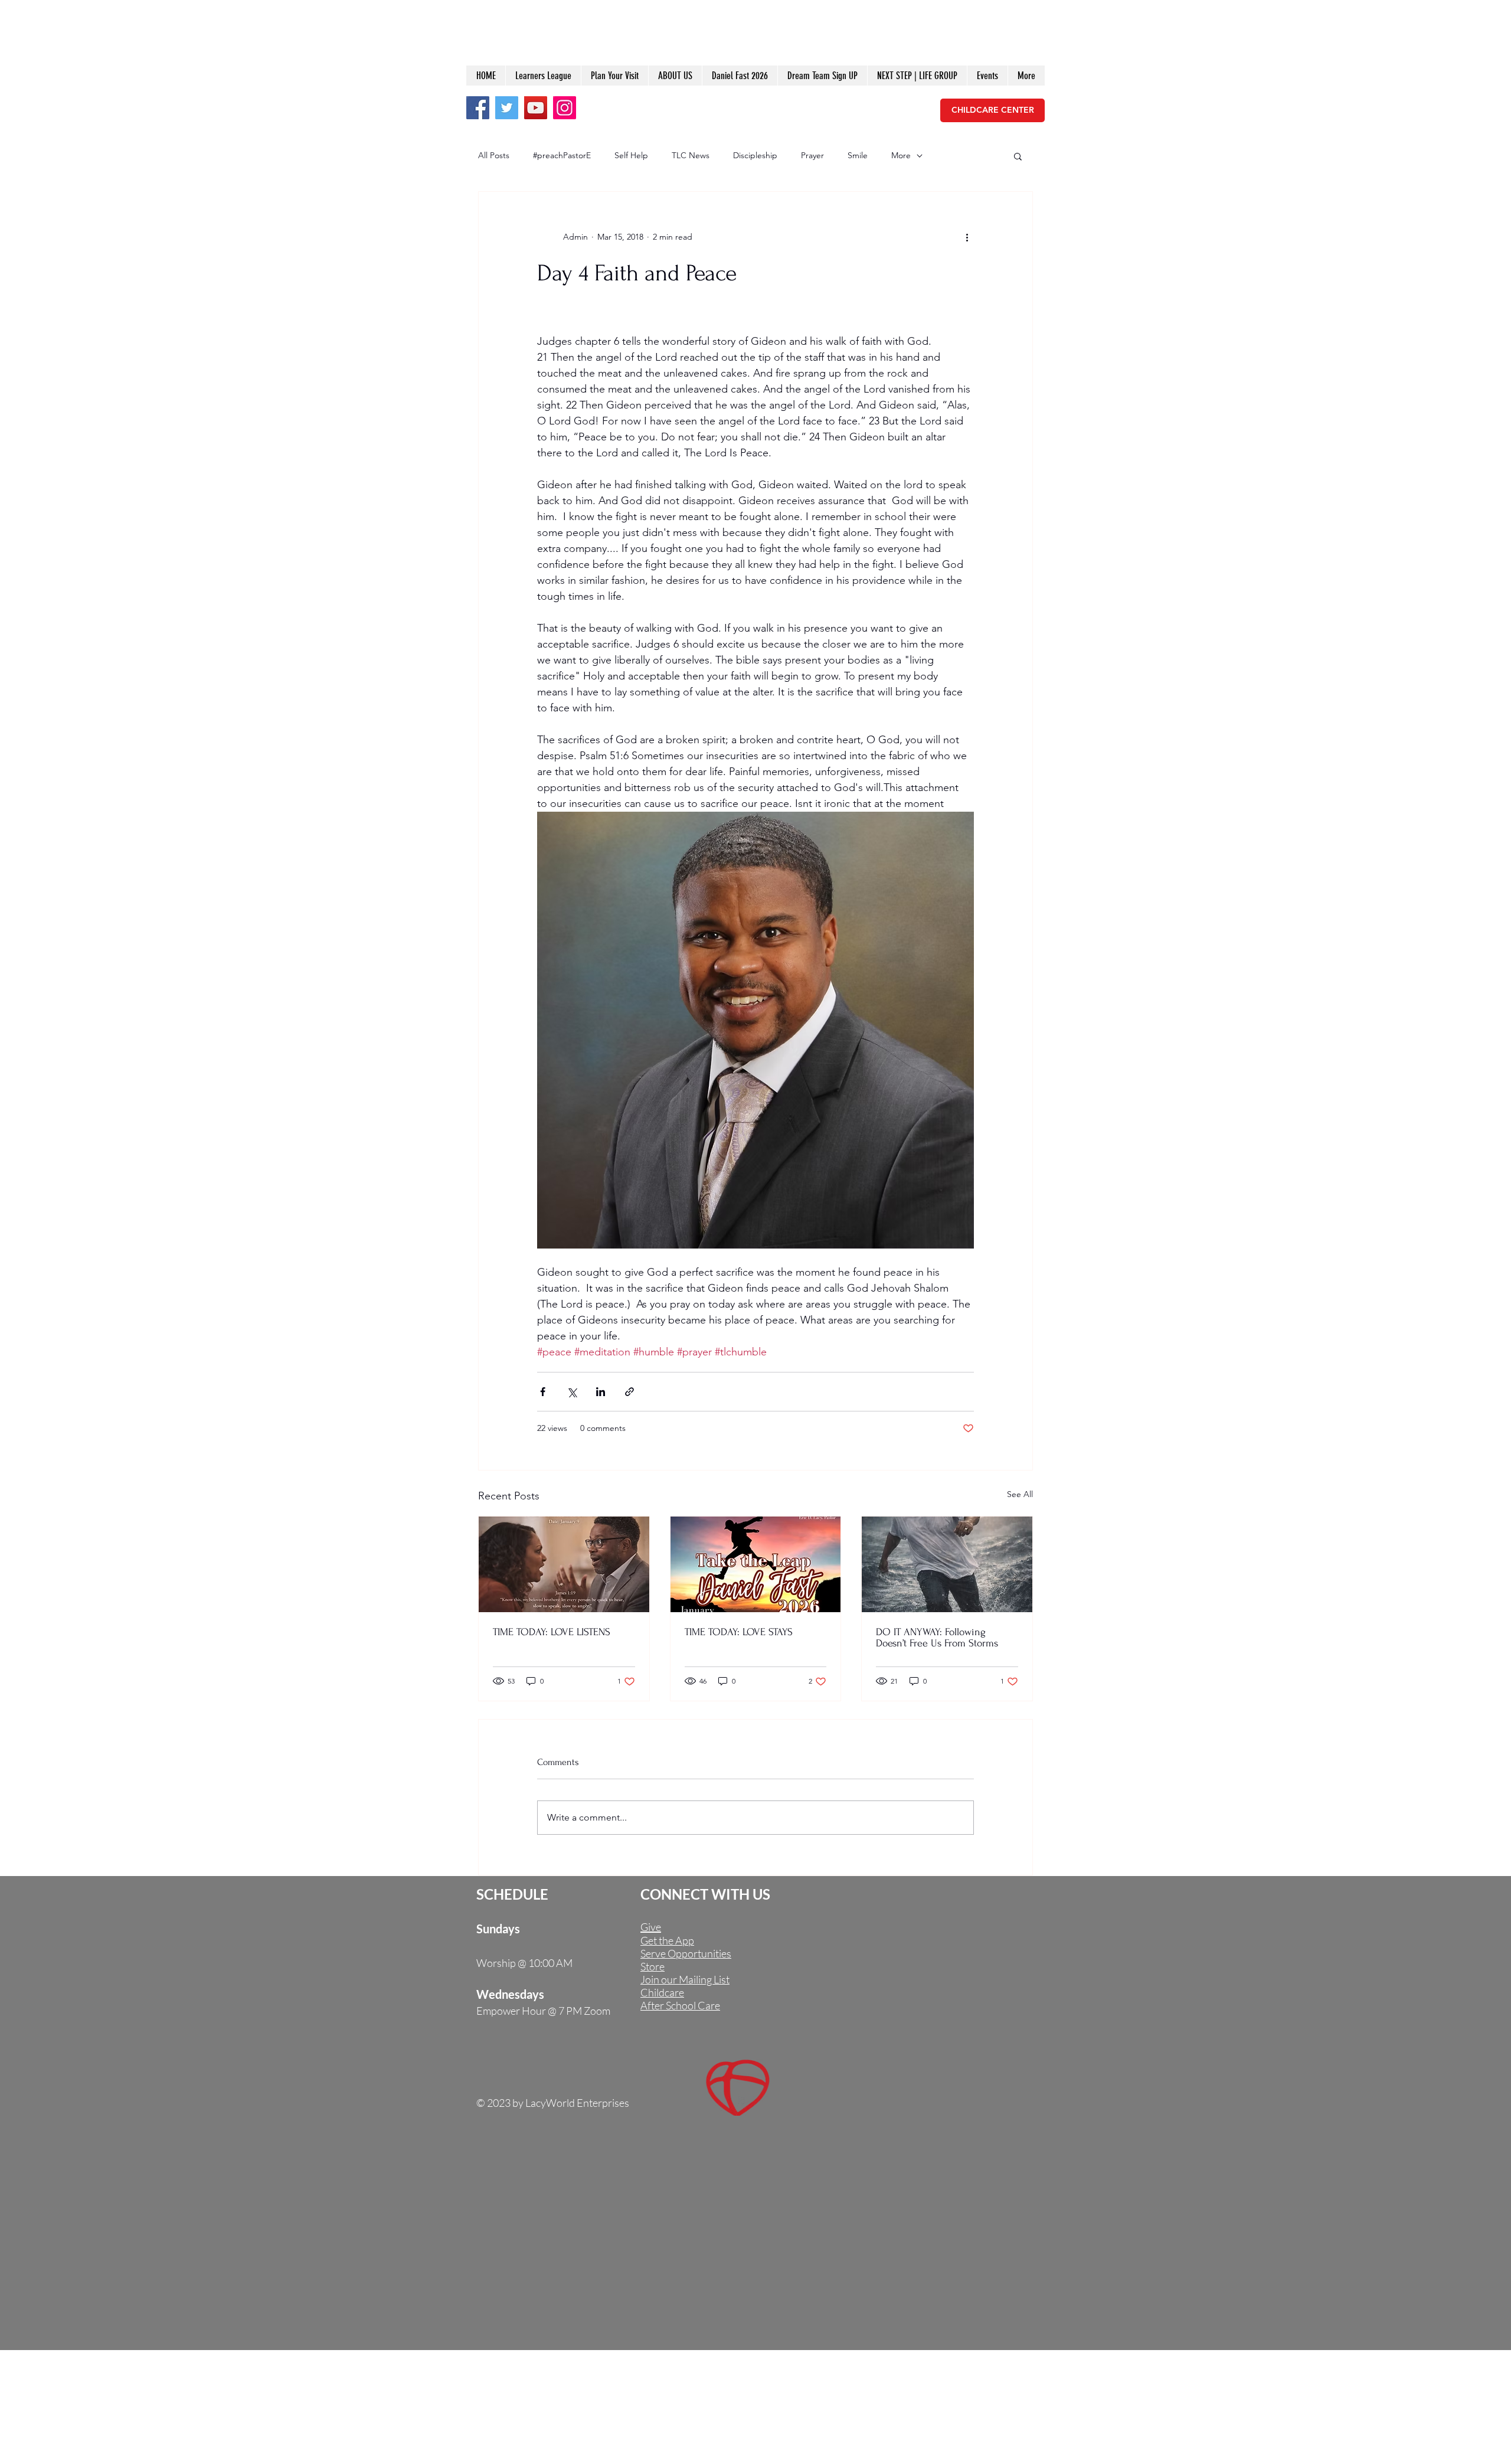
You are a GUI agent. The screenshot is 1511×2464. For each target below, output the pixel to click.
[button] (1018, 156)
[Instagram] (565, 108)
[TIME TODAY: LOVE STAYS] (756, 1564)
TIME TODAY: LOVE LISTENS (552, 1632)
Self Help (631, 155)
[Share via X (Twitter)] (572, 1392)
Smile (858, 155)
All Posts (494, 155)
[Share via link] (629, 1392)
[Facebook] (478, 108)
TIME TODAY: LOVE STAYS (739, 1632)
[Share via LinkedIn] (601, 1392)
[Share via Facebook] (543, 1392)
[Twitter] (507, 108)
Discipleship (755, 155)
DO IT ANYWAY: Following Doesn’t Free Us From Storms (937, 1638)
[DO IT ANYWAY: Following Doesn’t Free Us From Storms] (947, 1564)
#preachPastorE (562, 155)
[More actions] (967, 237)
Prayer (812, 155)
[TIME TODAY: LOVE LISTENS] (564, 1564)
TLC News (691, 155)
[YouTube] (536, 108)
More (901, 155)
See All (1020, 1494)
